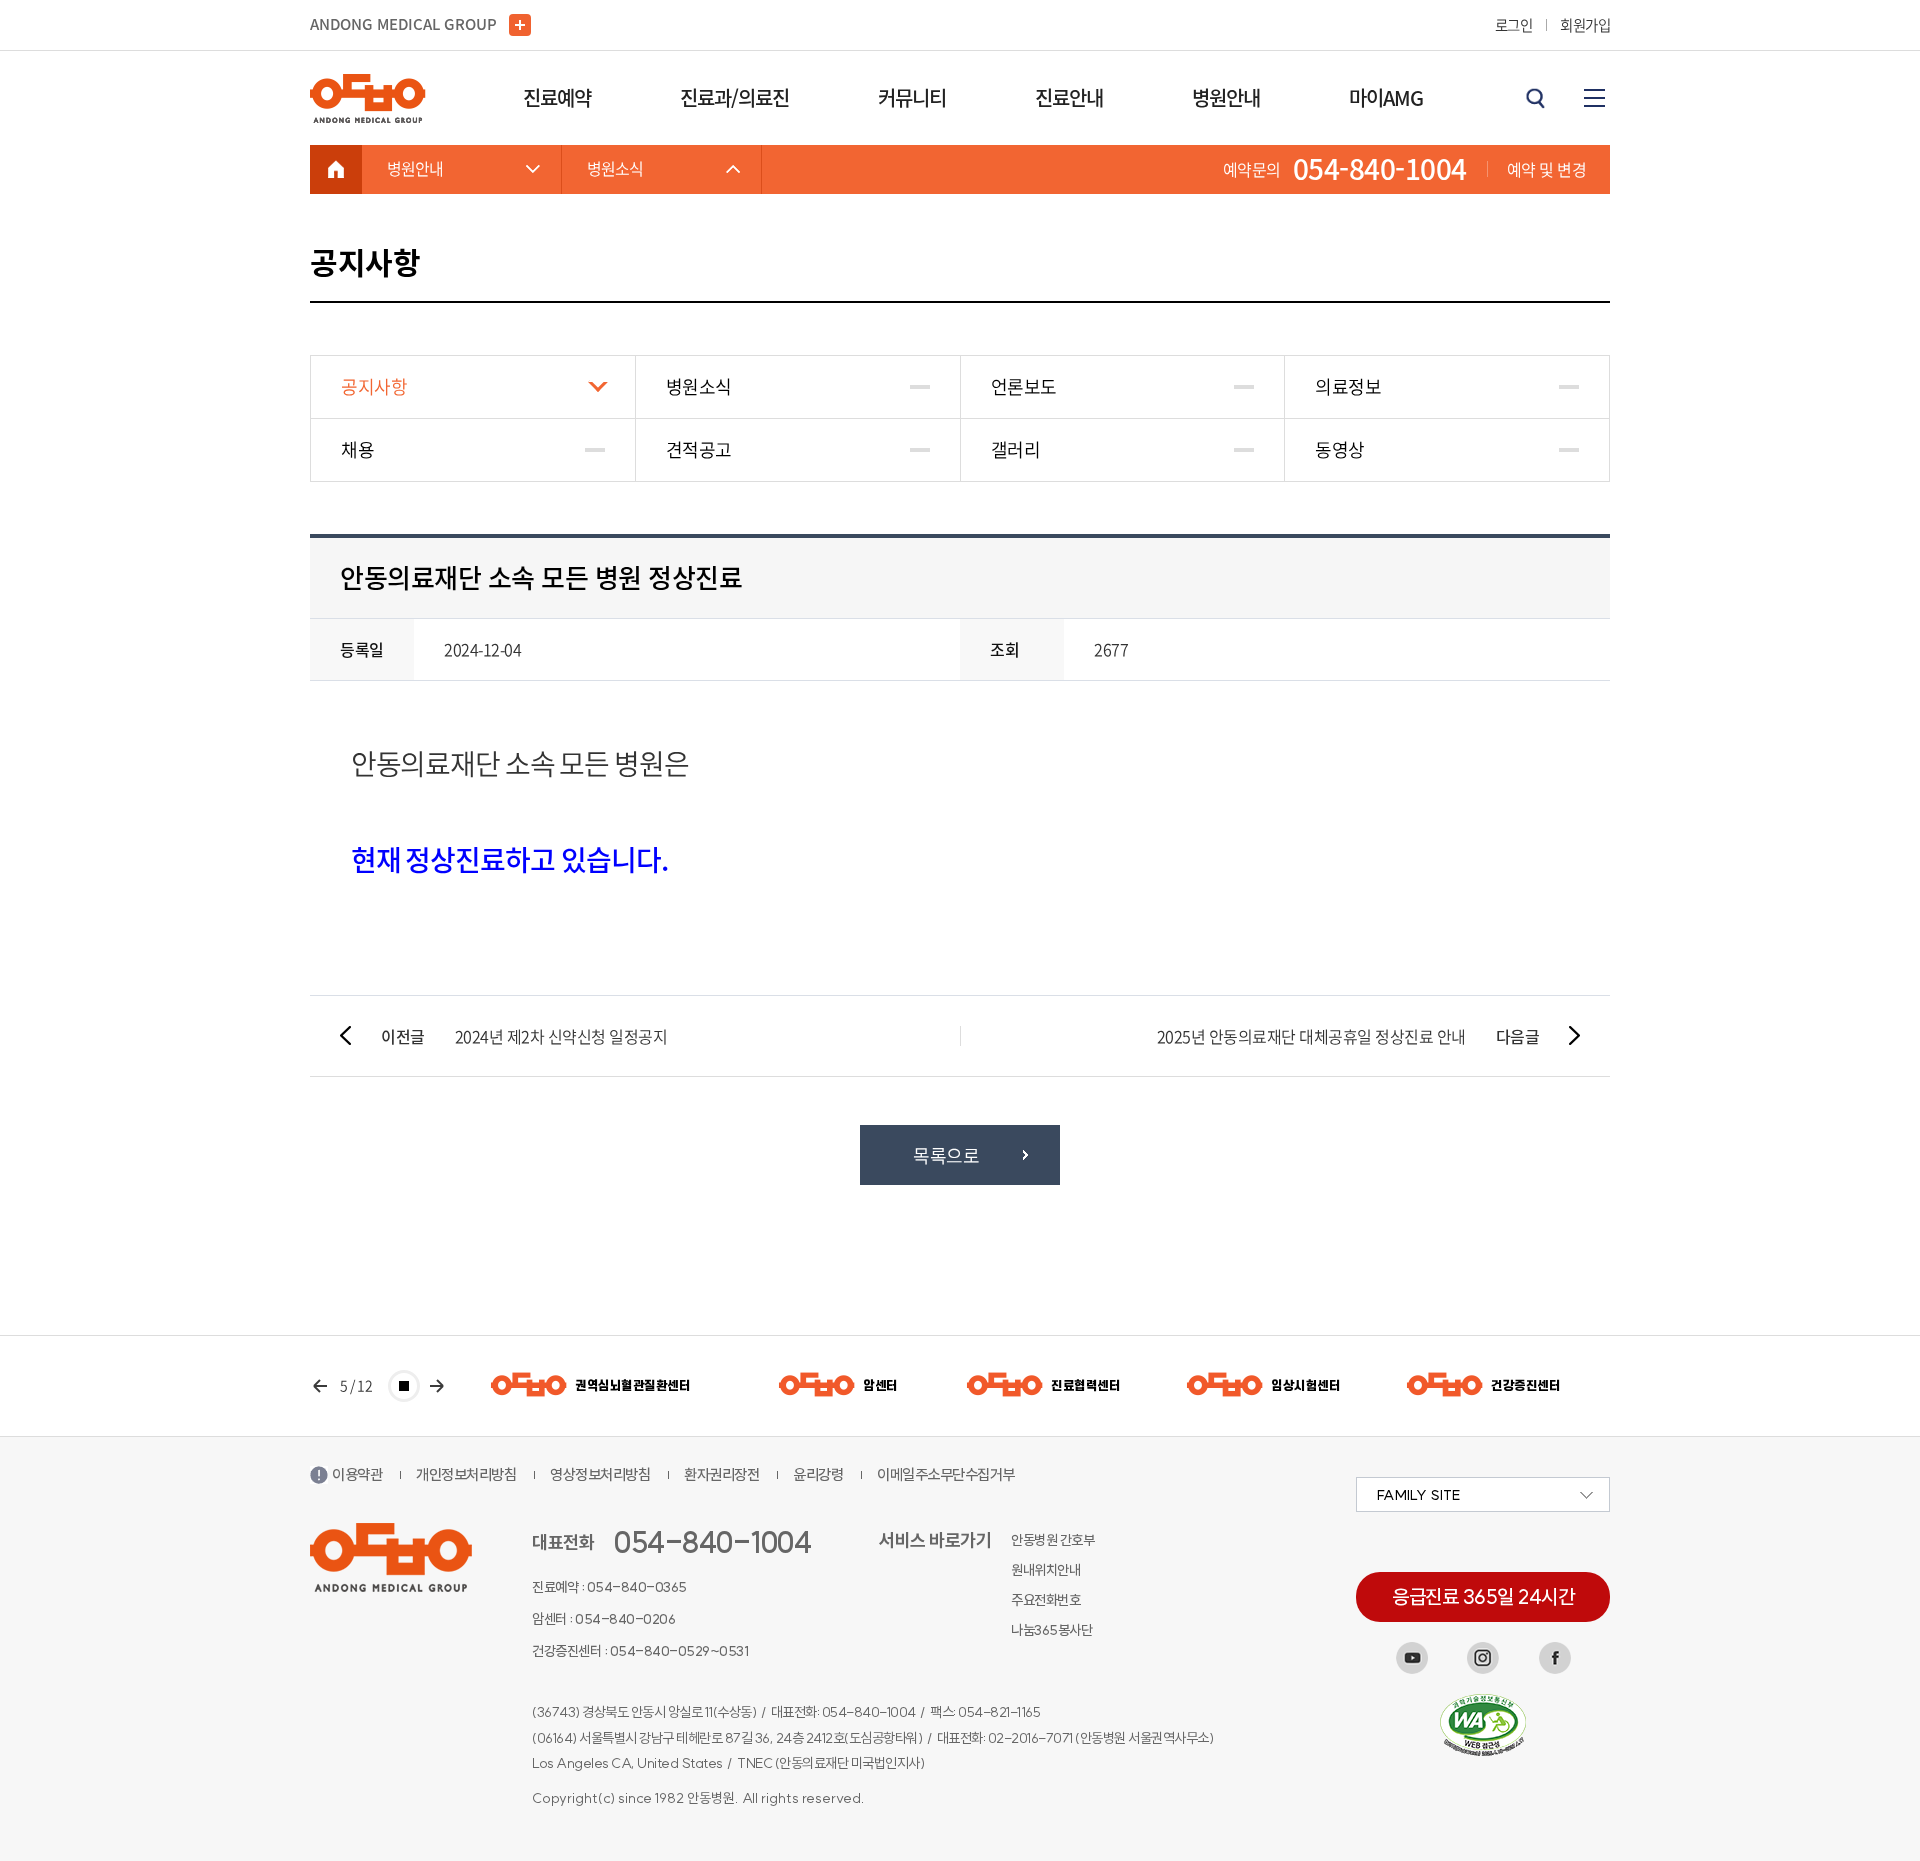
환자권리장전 (721, 1474)
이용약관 (357, 1474)
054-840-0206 (625, 1619)
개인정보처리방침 (466, 1474)
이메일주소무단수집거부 (946, 1474)
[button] (320, 1386)
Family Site (1418, 1495)
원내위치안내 (1045, 1570)
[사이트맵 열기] (1595, 98)
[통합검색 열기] (1535, 98)
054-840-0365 (637, 1587)
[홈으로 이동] (336, 169)
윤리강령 (818, 1474)
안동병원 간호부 (1052, 1540)
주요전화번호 (1045, 1600)
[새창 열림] (1412, 1658)
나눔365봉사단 (1051, 1630)
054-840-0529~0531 (679, 1651)
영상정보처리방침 (600, 1474)
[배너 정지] (404, 1386)
